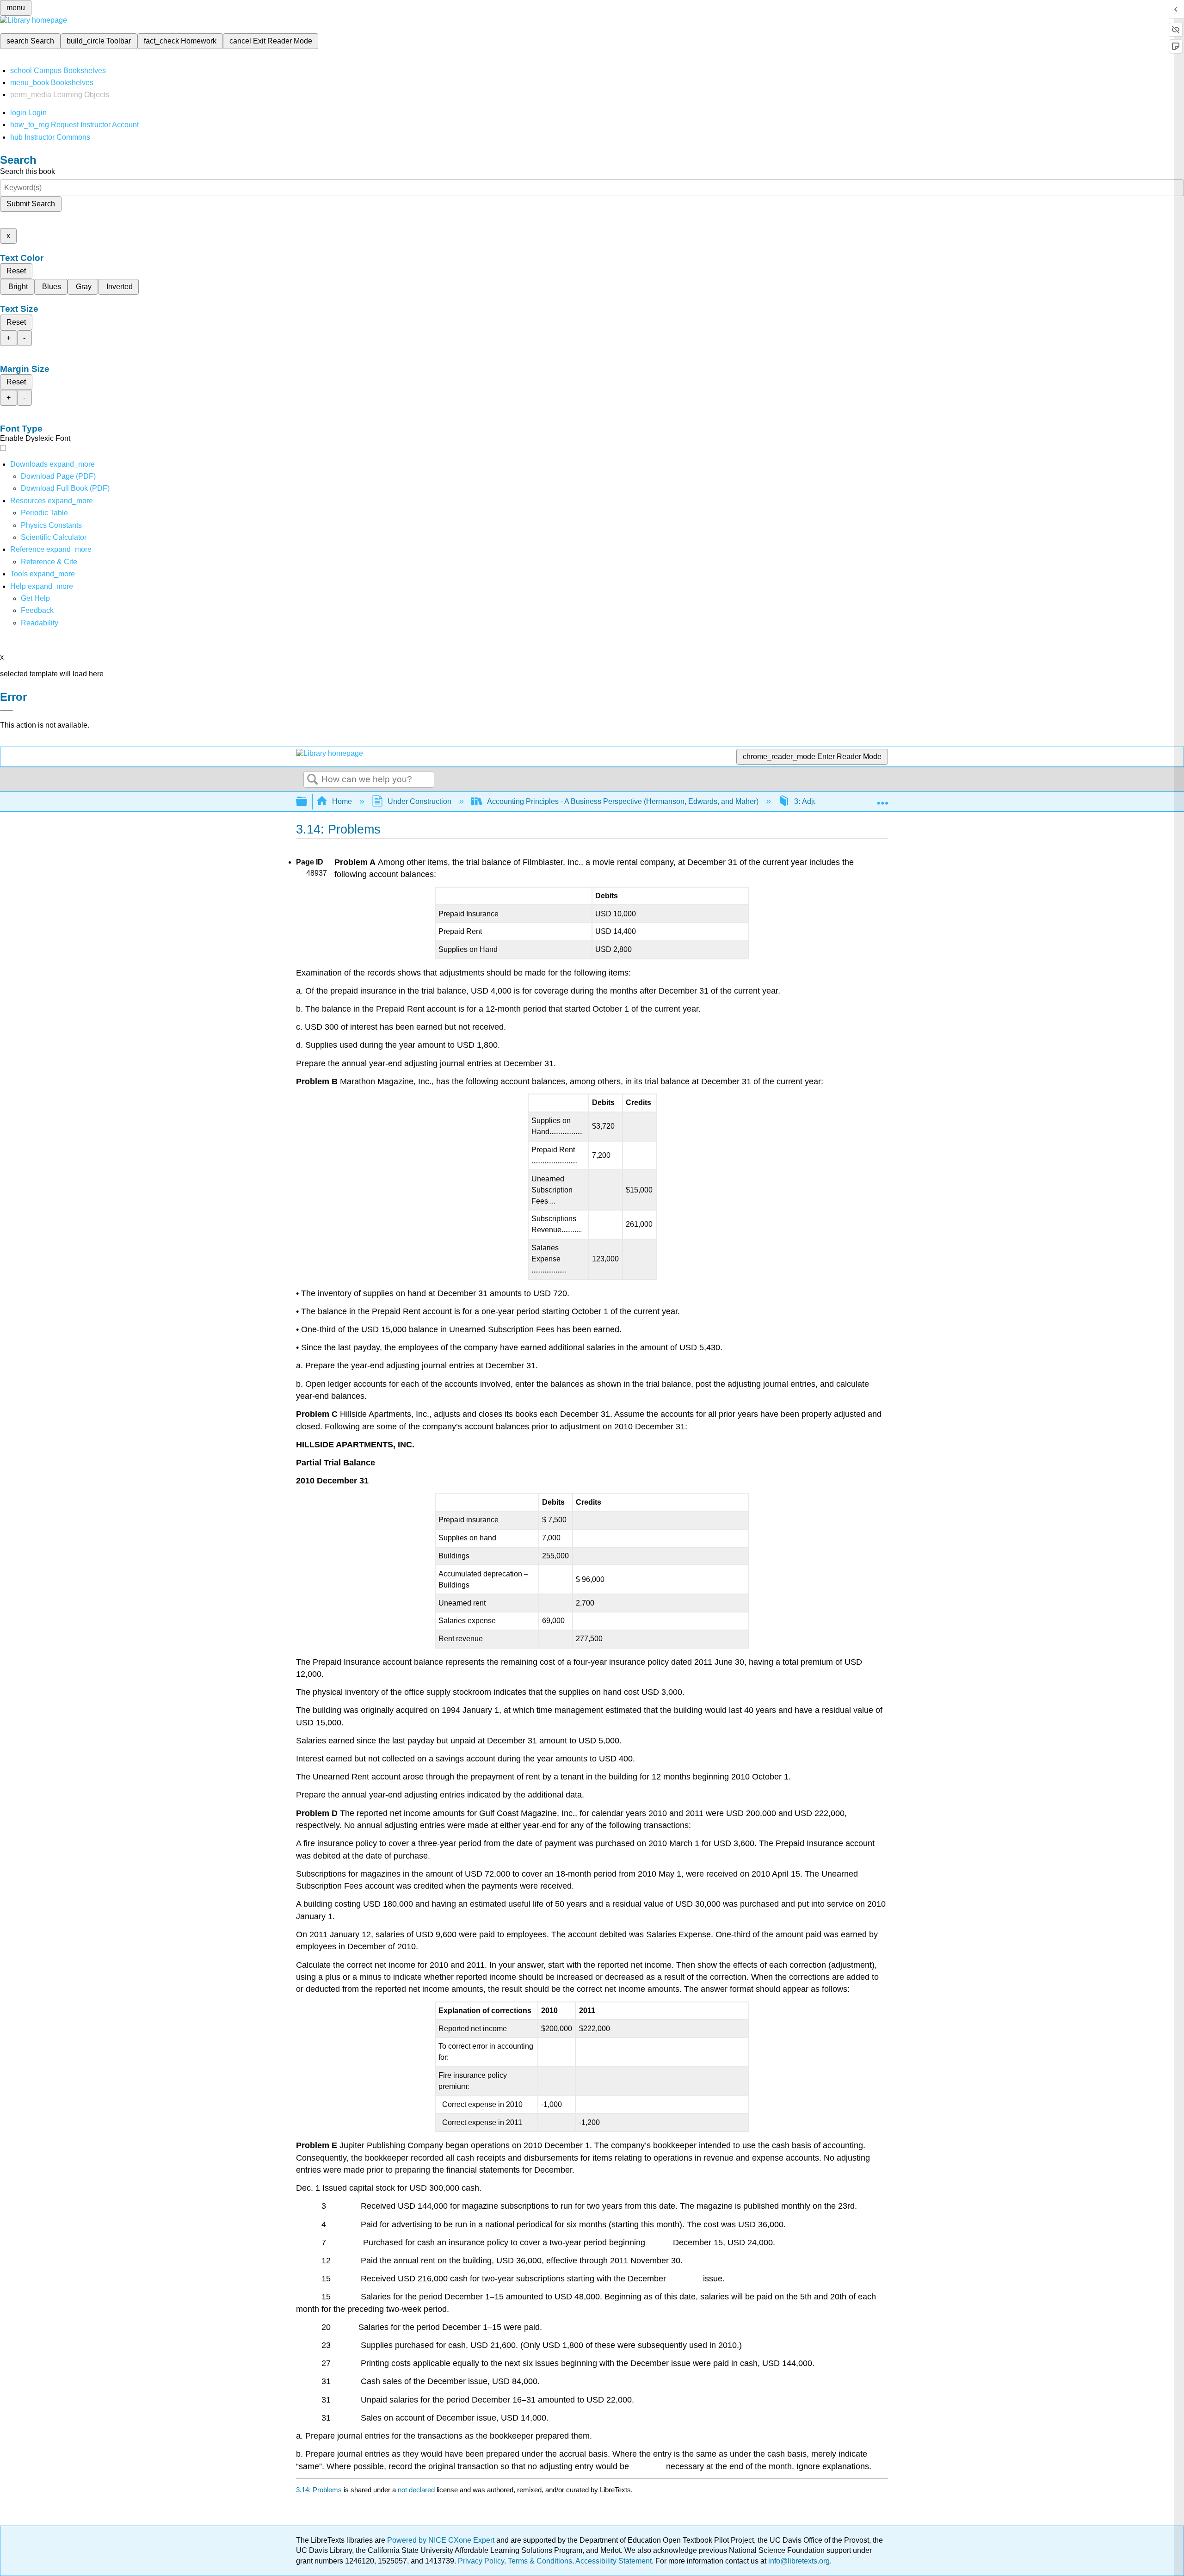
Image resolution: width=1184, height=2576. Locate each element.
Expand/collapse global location (882, 799)
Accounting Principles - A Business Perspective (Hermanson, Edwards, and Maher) (623, 801)
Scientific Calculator (54, 537)
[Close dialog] (6, 710)
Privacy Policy (481, 2561)
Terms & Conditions (540, 2561)
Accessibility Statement (614, 2561)
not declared (417, 2490)
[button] (37, 610)
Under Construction (419, 801)
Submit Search (31, 204)
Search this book (28, 171)
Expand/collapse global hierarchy (308, 802)
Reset (16, 271)
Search (313, 780)
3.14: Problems (319, 2490)
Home (342, 801)
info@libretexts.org (798, 2561)
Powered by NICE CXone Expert (442, 2540)
